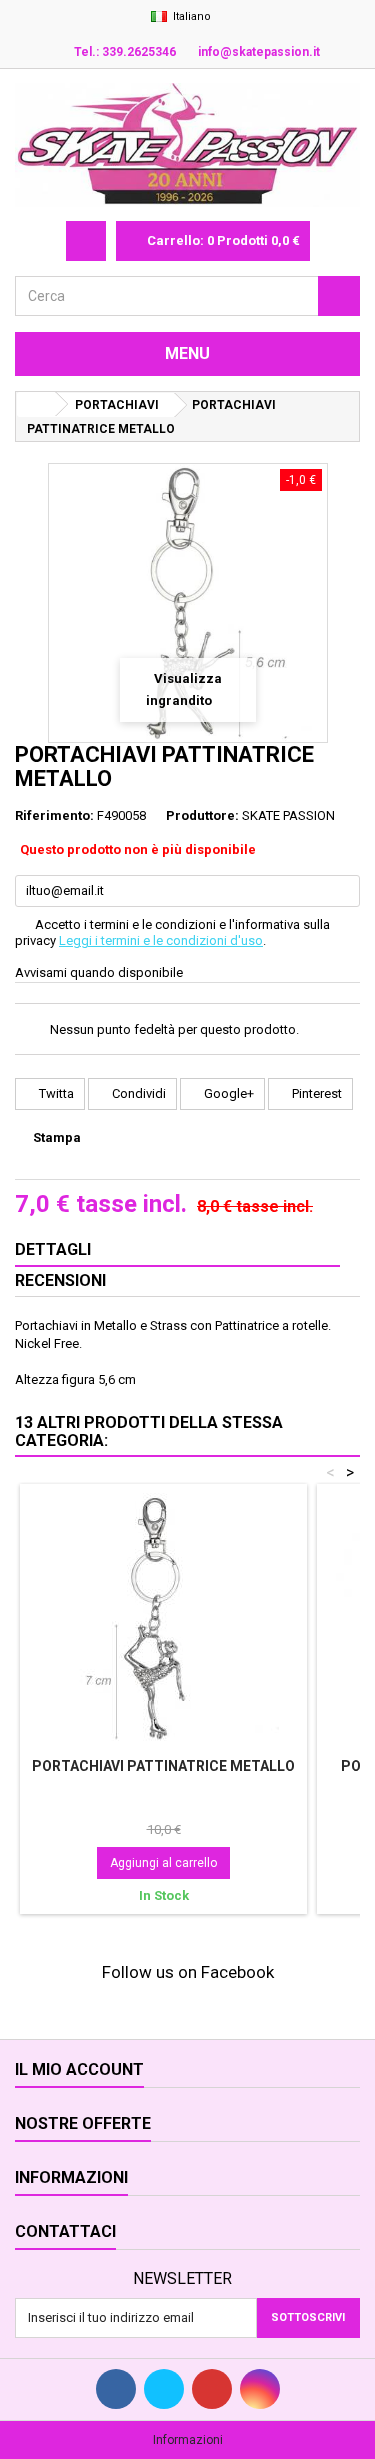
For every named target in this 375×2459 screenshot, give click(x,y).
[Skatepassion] (187, 145)
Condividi (137, 1093)
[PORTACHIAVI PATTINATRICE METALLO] (163, 1618)
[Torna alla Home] (36, 404)
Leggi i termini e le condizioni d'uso (161, 940)
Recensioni (60, 1280)
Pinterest (315, 1093)
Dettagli (53, 1249)
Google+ (227, 1093)
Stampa (57, 1137)
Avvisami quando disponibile (99, 972)
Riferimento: (54, 815)
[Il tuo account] (86, 241)
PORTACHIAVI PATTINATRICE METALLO (163, 1766)
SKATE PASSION (288, 815)
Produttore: (202, 815)
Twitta (55, 1093)
